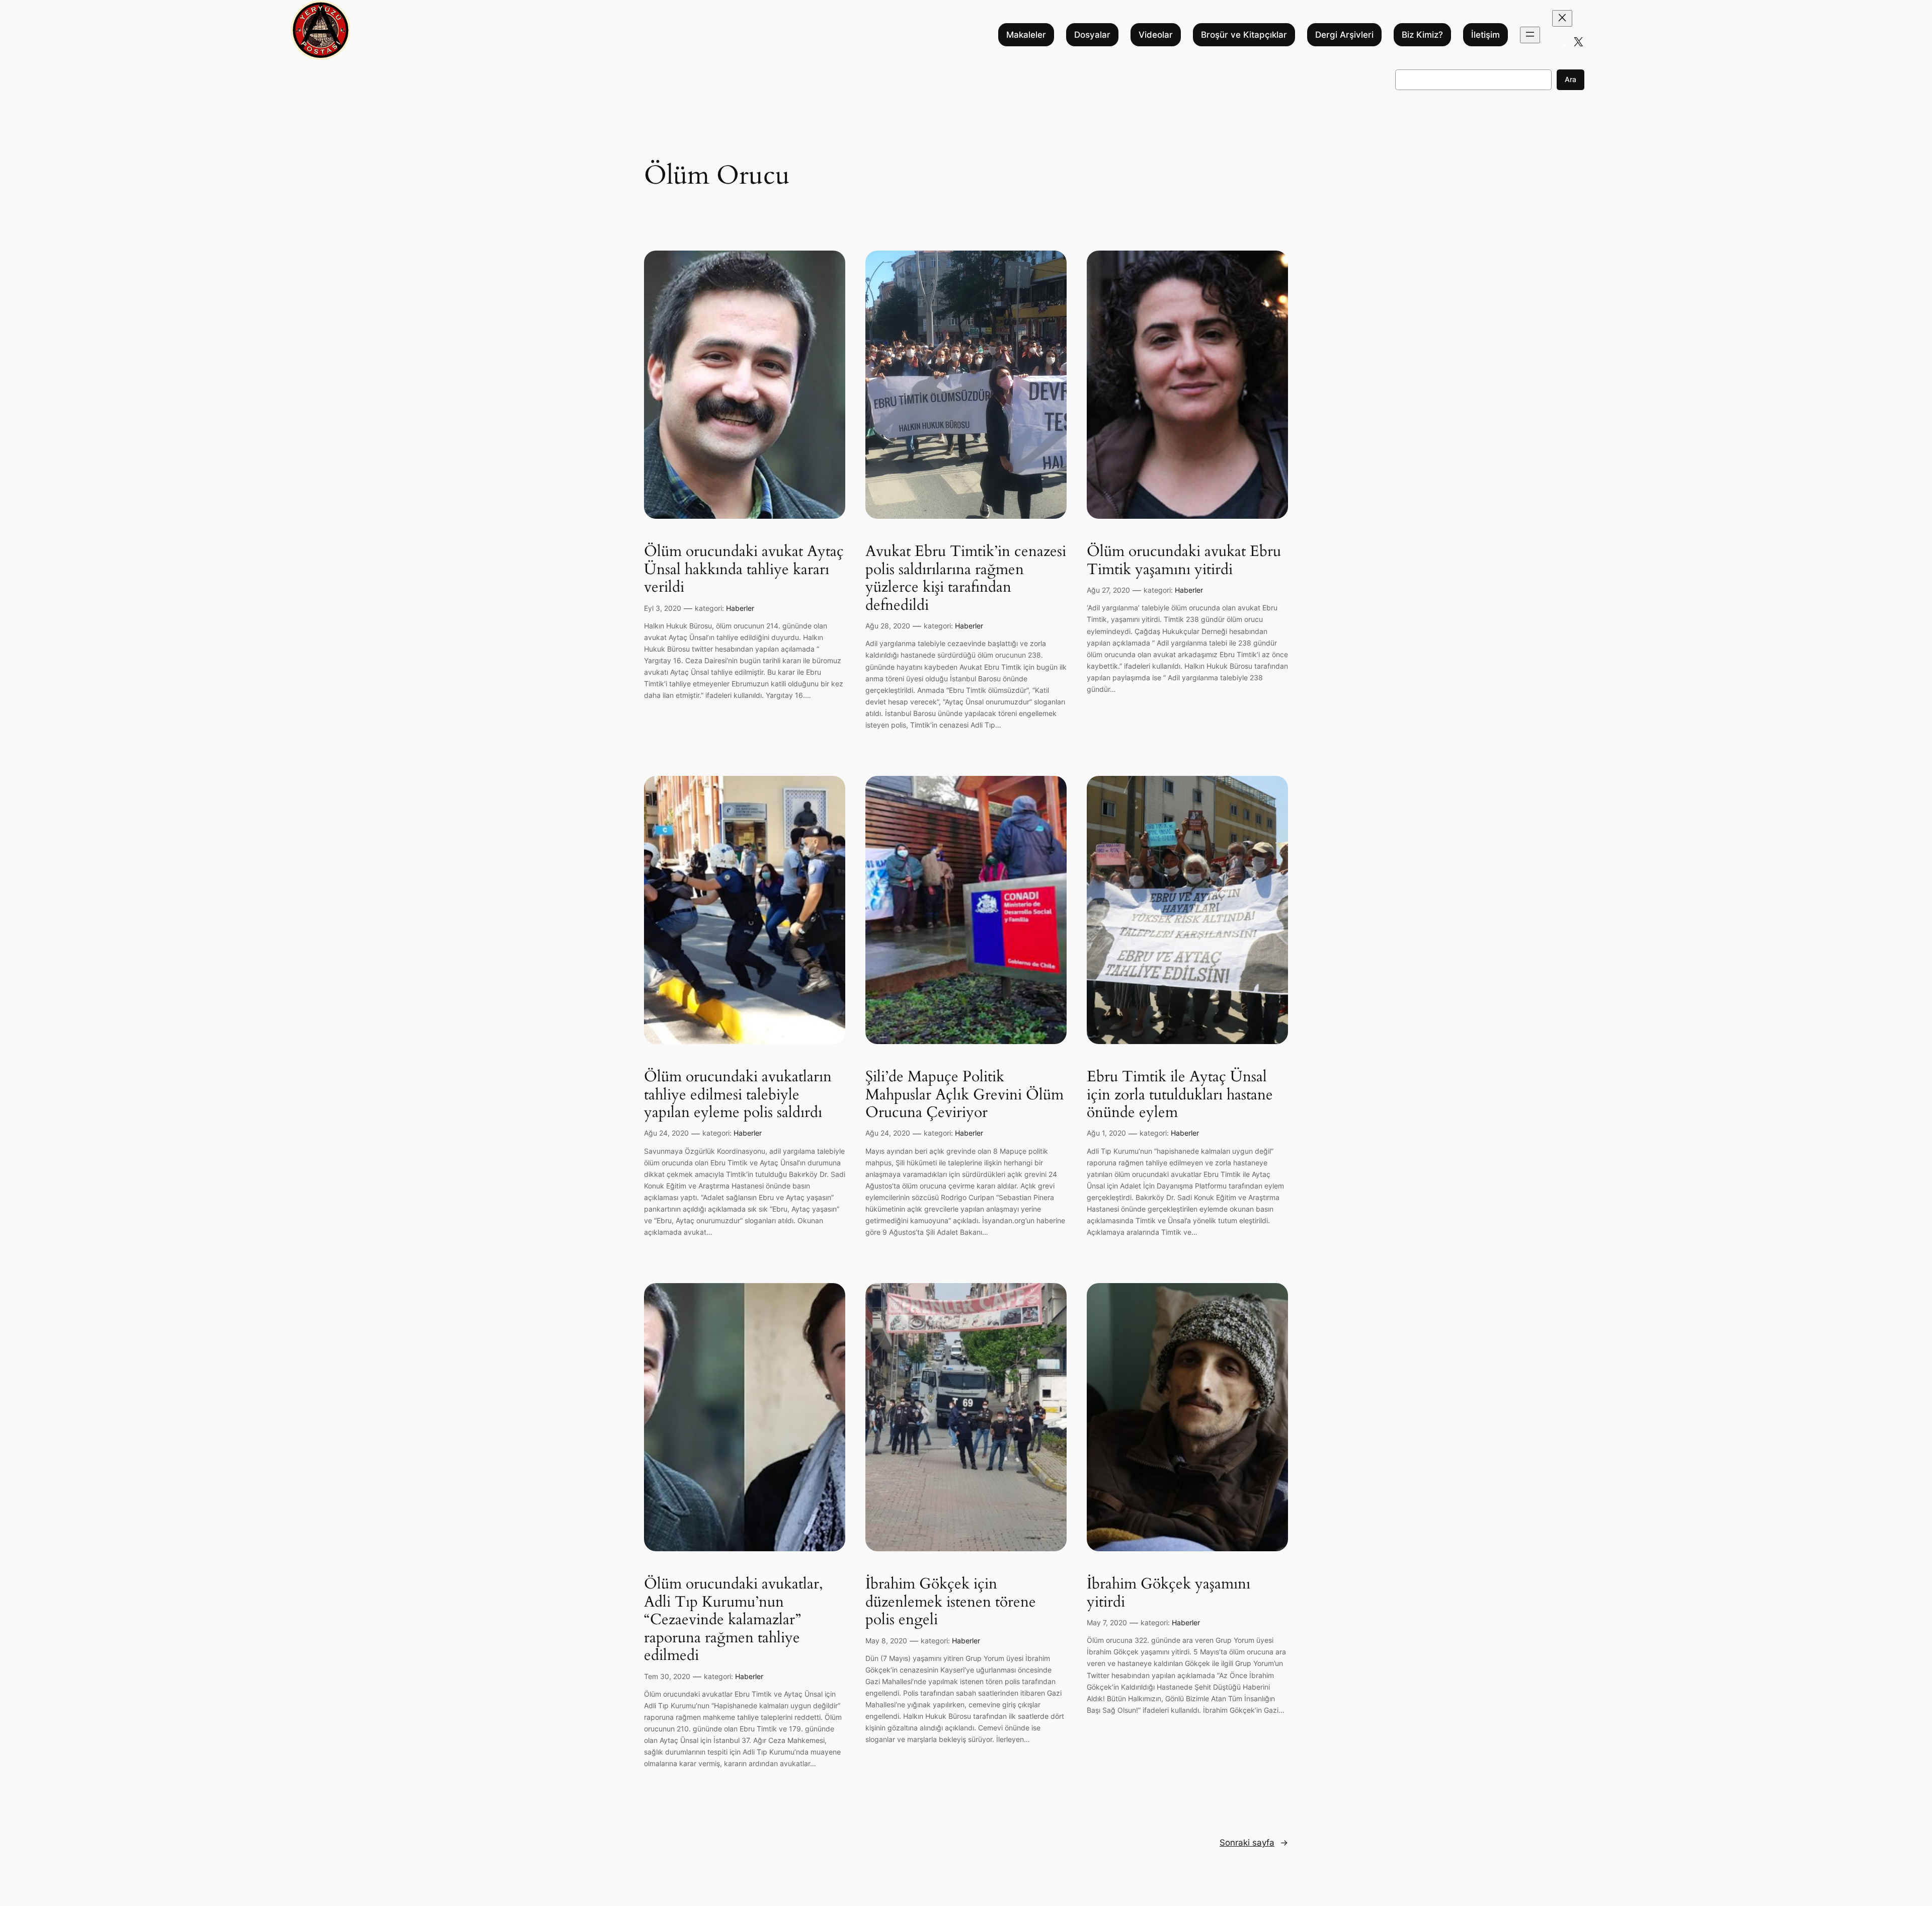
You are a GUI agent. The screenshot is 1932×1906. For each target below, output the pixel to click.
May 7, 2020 (1107, 1622)
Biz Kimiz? (1422, 35)
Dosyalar (1092, 35)
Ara (1571, 79)
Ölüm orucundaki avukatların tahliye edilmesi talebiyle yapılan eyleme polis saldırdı (738, 1095)
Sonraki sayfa (1254, 1843)
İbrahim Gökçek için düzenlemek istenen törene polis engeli (951, 1602)
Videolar (1156, 35)
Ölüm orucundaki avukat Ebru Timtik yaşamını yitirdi (1184, 561)
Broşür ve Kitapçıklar (1244, 35)
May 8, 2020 (886, 1641)
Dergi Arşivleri (1344, 35)
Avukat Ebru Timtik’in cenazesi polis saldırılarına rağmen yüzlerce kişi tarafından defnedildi (966, 579)
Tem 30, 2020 (667, 1676)
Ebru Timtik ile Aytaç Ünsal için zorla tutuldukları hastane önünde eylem (1180, 1095)
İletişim (1485, 35)
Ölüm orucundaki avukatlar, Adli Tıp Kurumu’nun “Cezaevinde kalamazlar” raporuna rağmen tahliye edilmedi (734, 1620)
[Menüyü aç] (1530, 35)
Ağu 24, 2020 (666, 1133)
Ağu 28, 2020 (888, 626)
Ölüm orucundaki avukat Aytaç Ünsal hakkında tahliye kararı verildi (744, 570)
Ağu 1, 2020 (1106, 1133)
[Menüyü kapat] (1562, 18)
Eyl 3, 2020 (663, 608)
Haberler (740, 608)
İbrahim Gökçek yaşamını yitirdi (1169, 1593)
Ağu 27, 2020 (1108, 590)
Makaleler (1026, 35)
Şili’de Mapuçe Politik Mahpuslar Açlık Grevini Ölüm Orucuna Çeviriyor (964, 1095)
